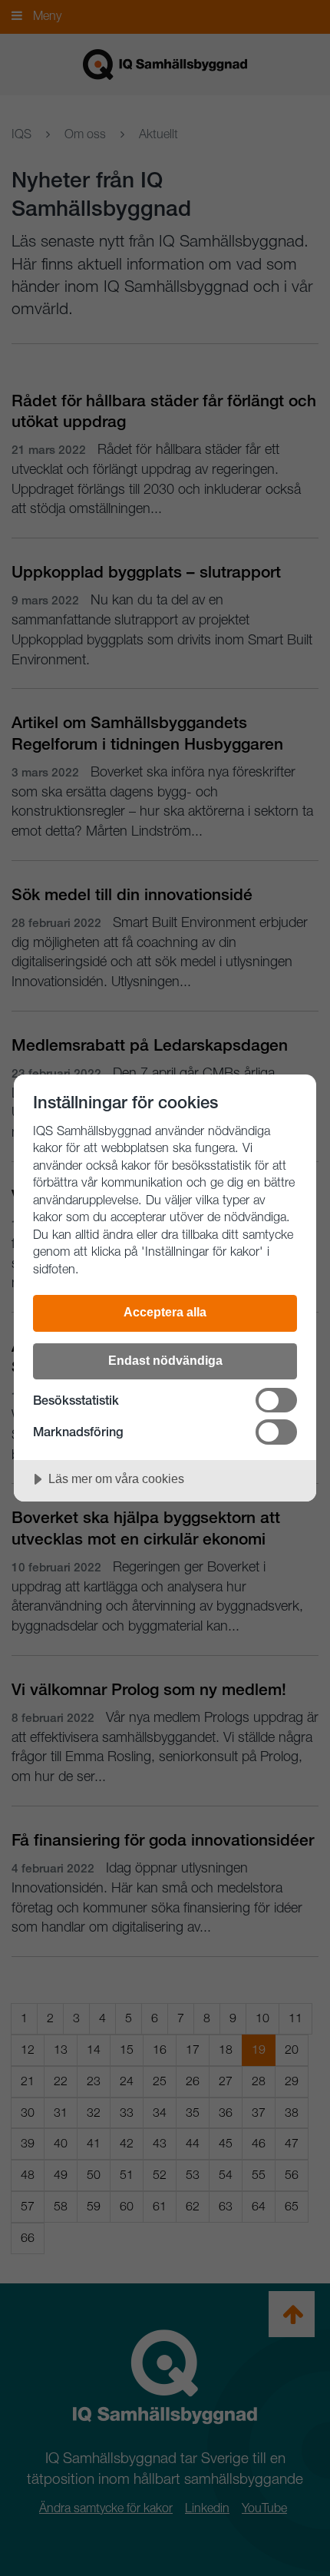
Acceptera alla (165, 1312)
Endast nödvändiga (165, 1360)
